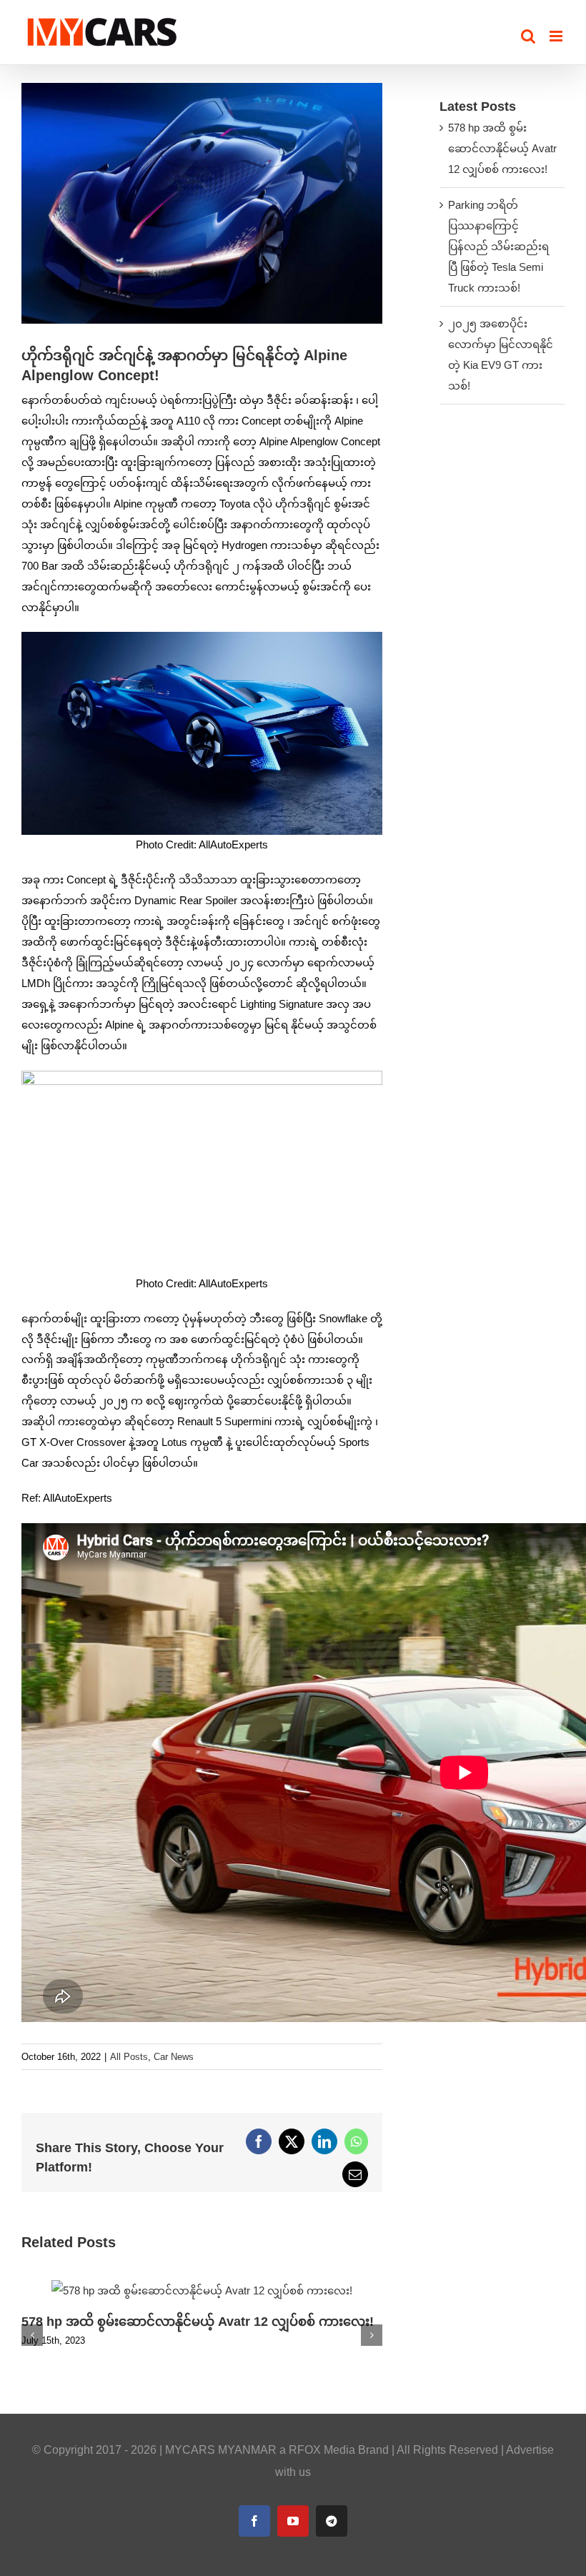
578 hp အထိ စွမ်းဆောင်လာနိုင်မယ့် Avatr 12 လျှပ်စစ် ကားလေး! (198, 2322)
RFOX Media (322, 2450)
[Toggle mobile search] (528, 36)
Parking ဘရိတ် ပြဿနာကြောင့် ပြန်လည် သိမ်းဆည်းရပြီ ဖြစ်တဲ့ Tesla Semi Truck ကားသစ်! (498, 246)
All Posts (129, 2057)
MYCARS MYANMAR (221, 2450)
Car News (174, 2057)
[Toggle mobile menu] (557, 36)
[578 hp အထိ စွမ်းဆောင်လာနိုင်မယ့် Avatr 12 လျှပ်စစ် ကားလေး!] (202, 2286)
